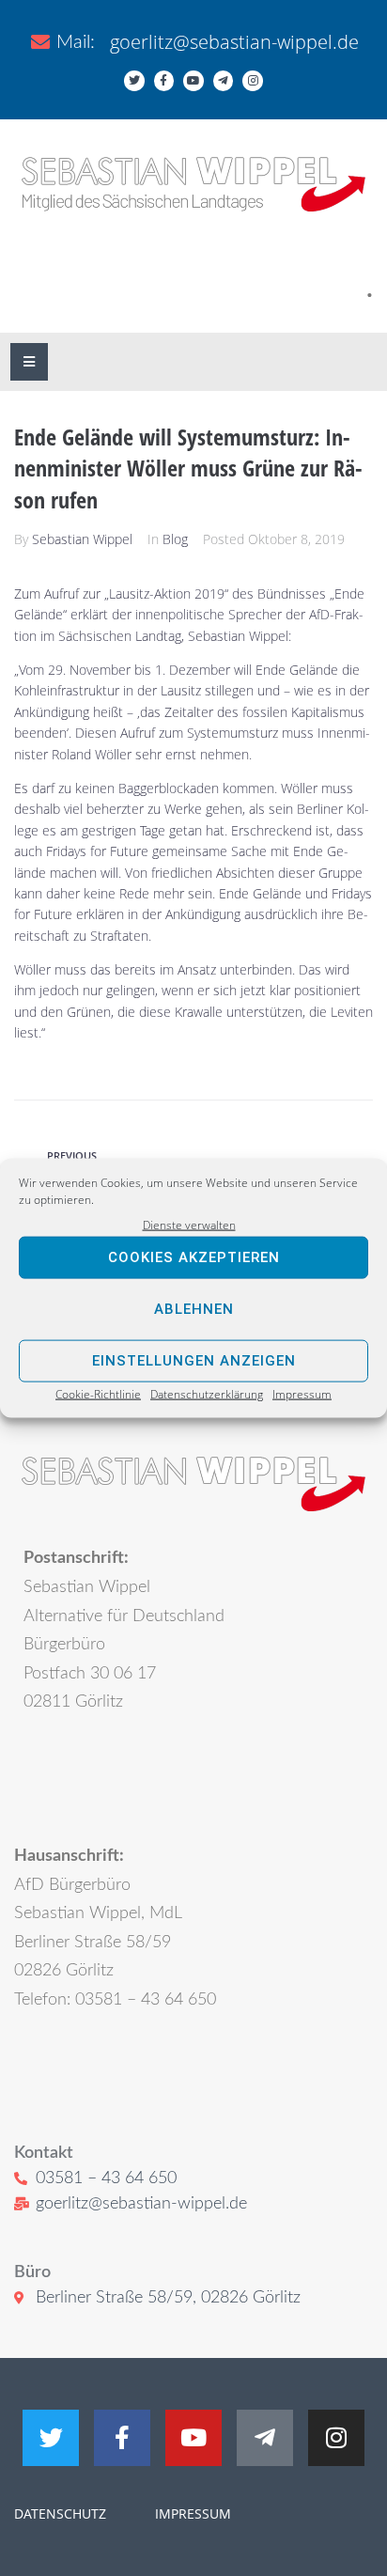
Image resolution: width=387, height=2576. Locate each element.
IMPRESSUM (191, 2514)
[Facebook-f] (164, 81)
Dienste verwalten (189, 1224)
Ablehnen (194, 1309)
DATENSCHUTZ (60, 2514)
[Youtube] (193, 81)
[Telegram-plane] (224, 81)
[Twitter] (134, 81)
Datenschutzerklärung (207, 1394)
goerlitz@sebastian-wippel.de (234, 42)
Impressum (302, 1394)
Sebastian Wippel (82, 539)
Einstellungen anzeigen (194, 1361)
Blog (175, 539)
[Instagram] (253, 81)
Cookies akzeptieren (194, 1257)
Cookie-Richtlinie (98, 1394)
